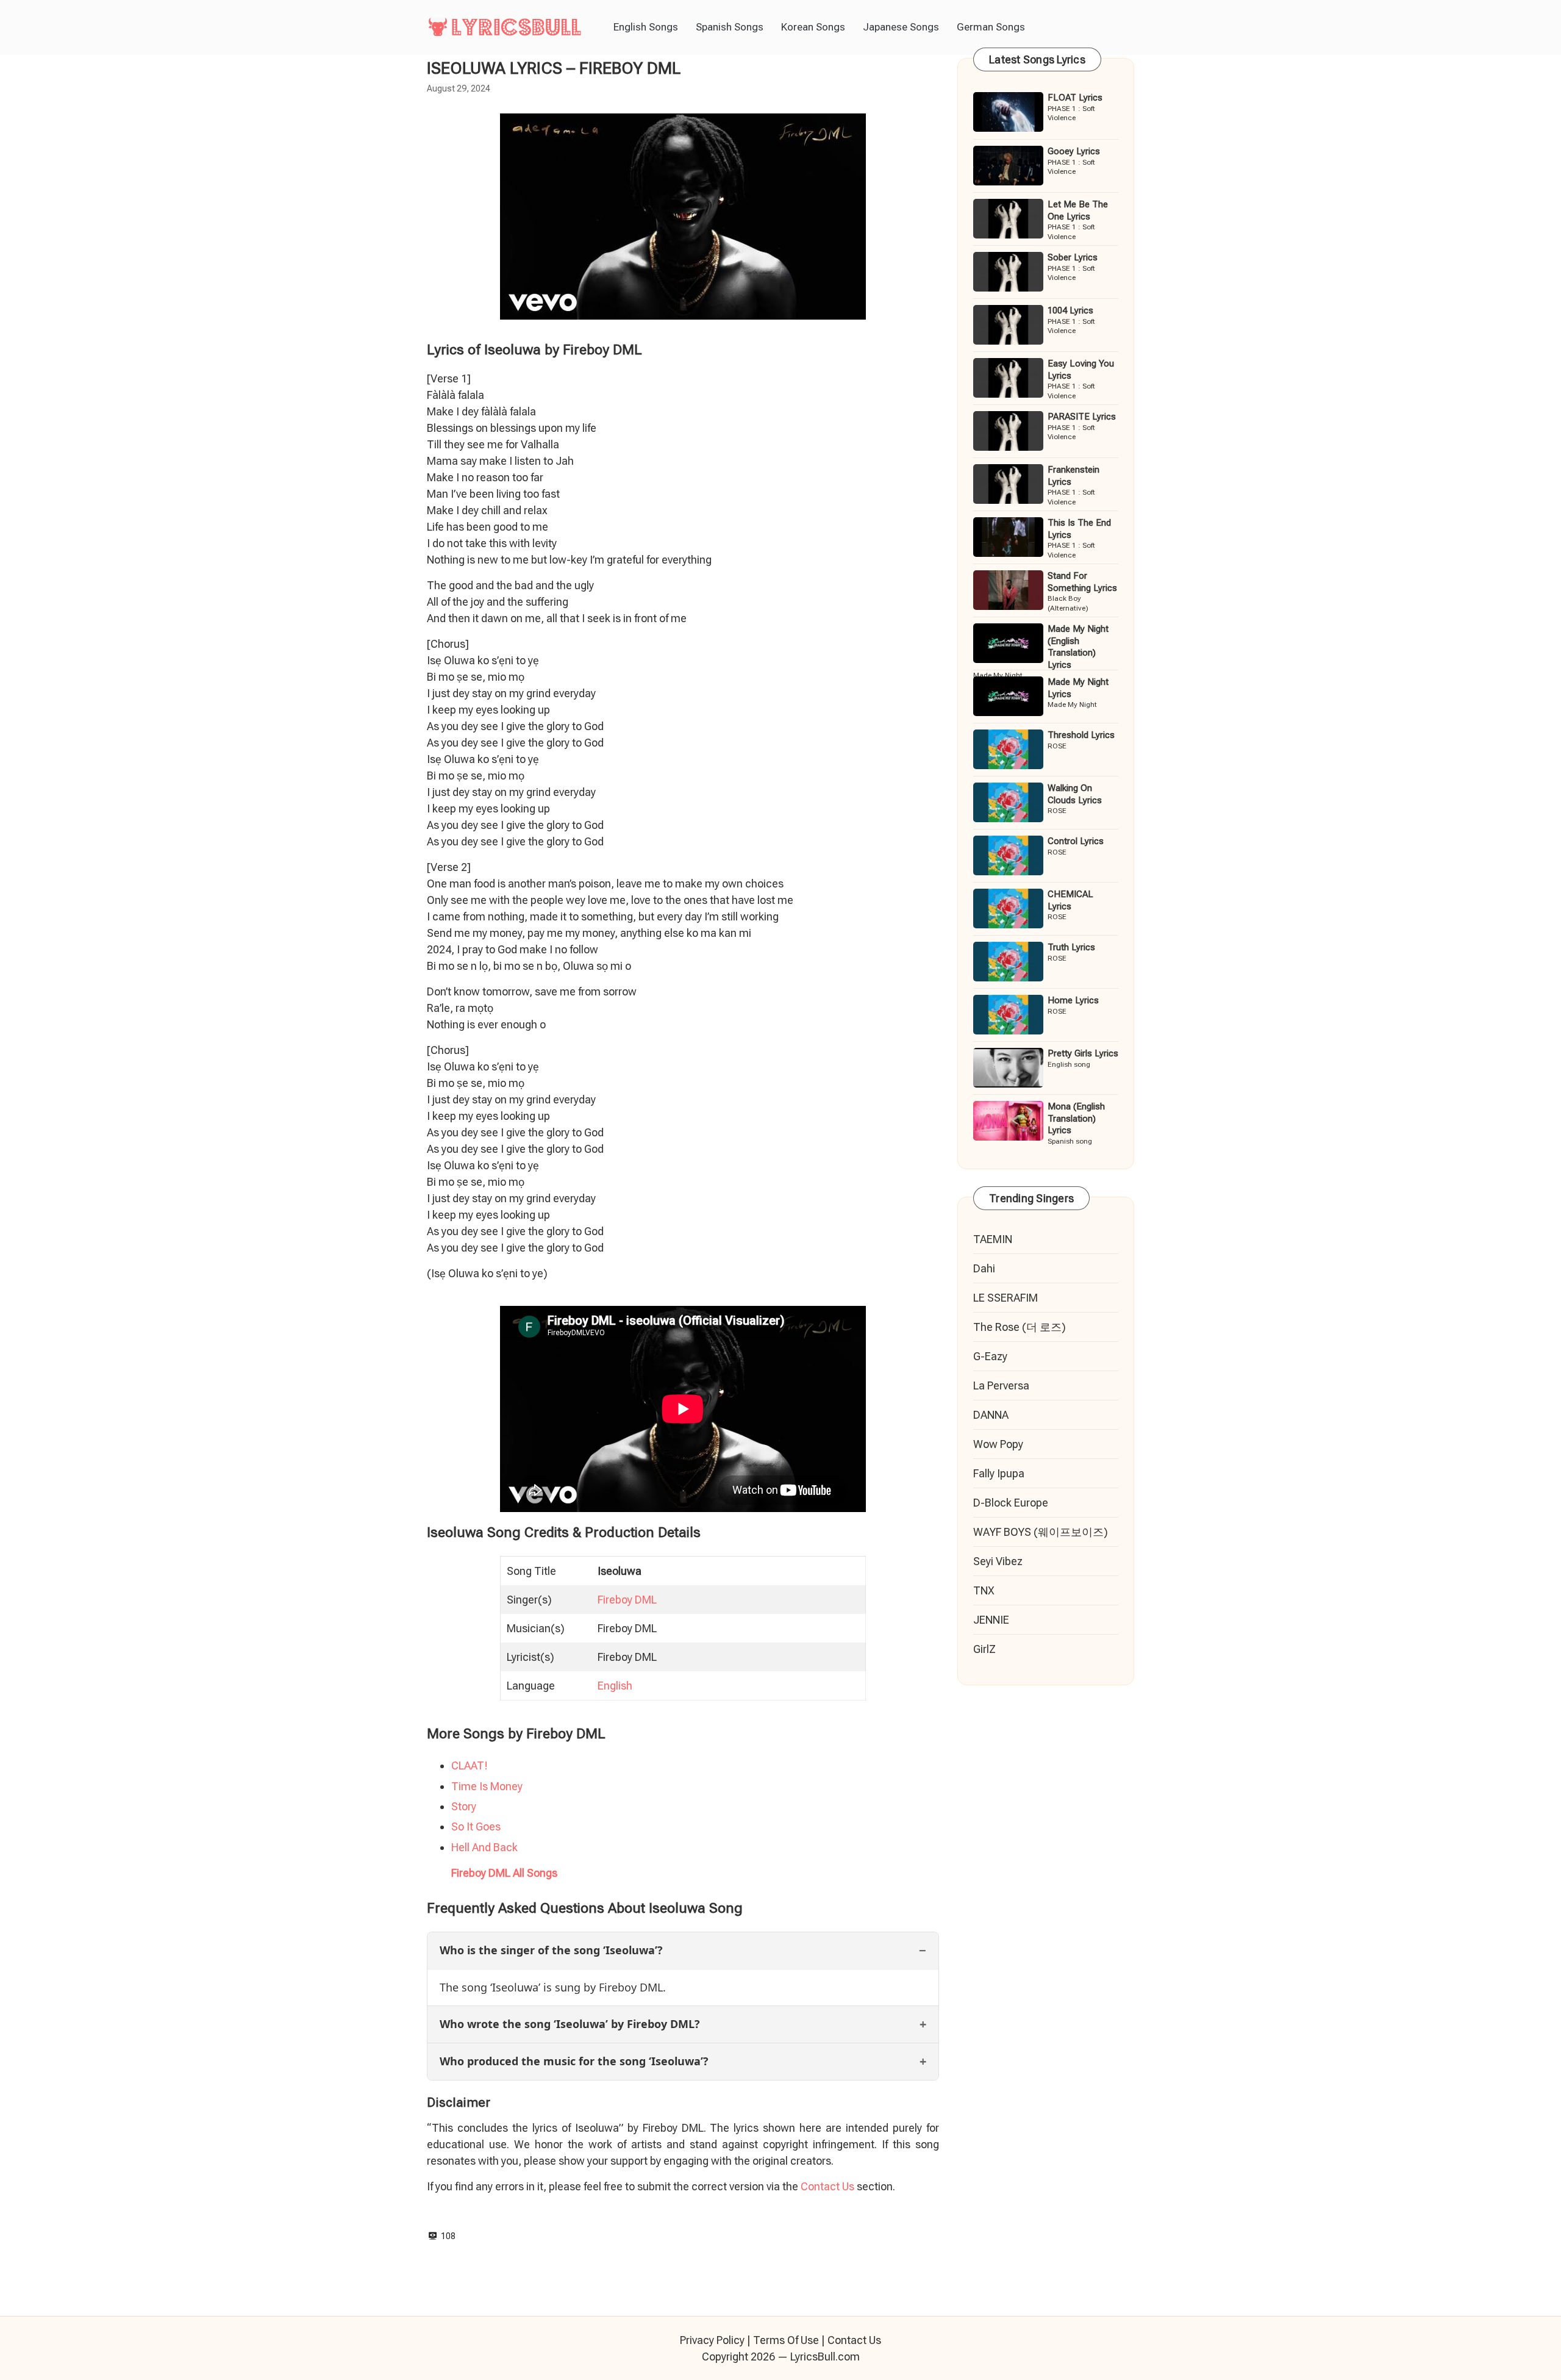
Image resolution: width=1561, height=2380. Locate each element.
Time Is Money (487, 1786)
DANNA (991, 1415)
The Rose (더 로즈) (1020, 1327)
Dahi (984, 1268)
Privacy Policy (712, 2340)
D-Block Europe (1011, 1503)
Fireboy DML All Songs (504, 1873)
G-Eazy (990, 1356)
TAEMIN (993, 1239)
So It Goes (476, 1826)
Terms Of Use (786, 2340)
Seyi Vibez (998, 1561)
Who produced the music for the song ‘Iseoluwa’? (574, 2061)
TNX (984, 1590)
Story (464, 1806)
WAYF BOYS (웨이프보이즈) (1041, 1532)
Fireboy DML (627, 1600)
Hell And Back (484, 1847)
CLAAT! (470, 1765)
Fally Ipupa (999, 1473)
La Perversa (1001, 1385)
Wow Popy (998, 1444)
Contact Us (827, 2186)
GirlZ (984, 1649)
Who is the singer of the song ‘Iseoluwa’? (551, 1950)
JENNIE (991, 1620)
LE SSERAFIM (1006, 1298)
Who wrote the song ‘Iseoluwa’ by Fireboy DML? (570, 2024)
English (615, 1686)
